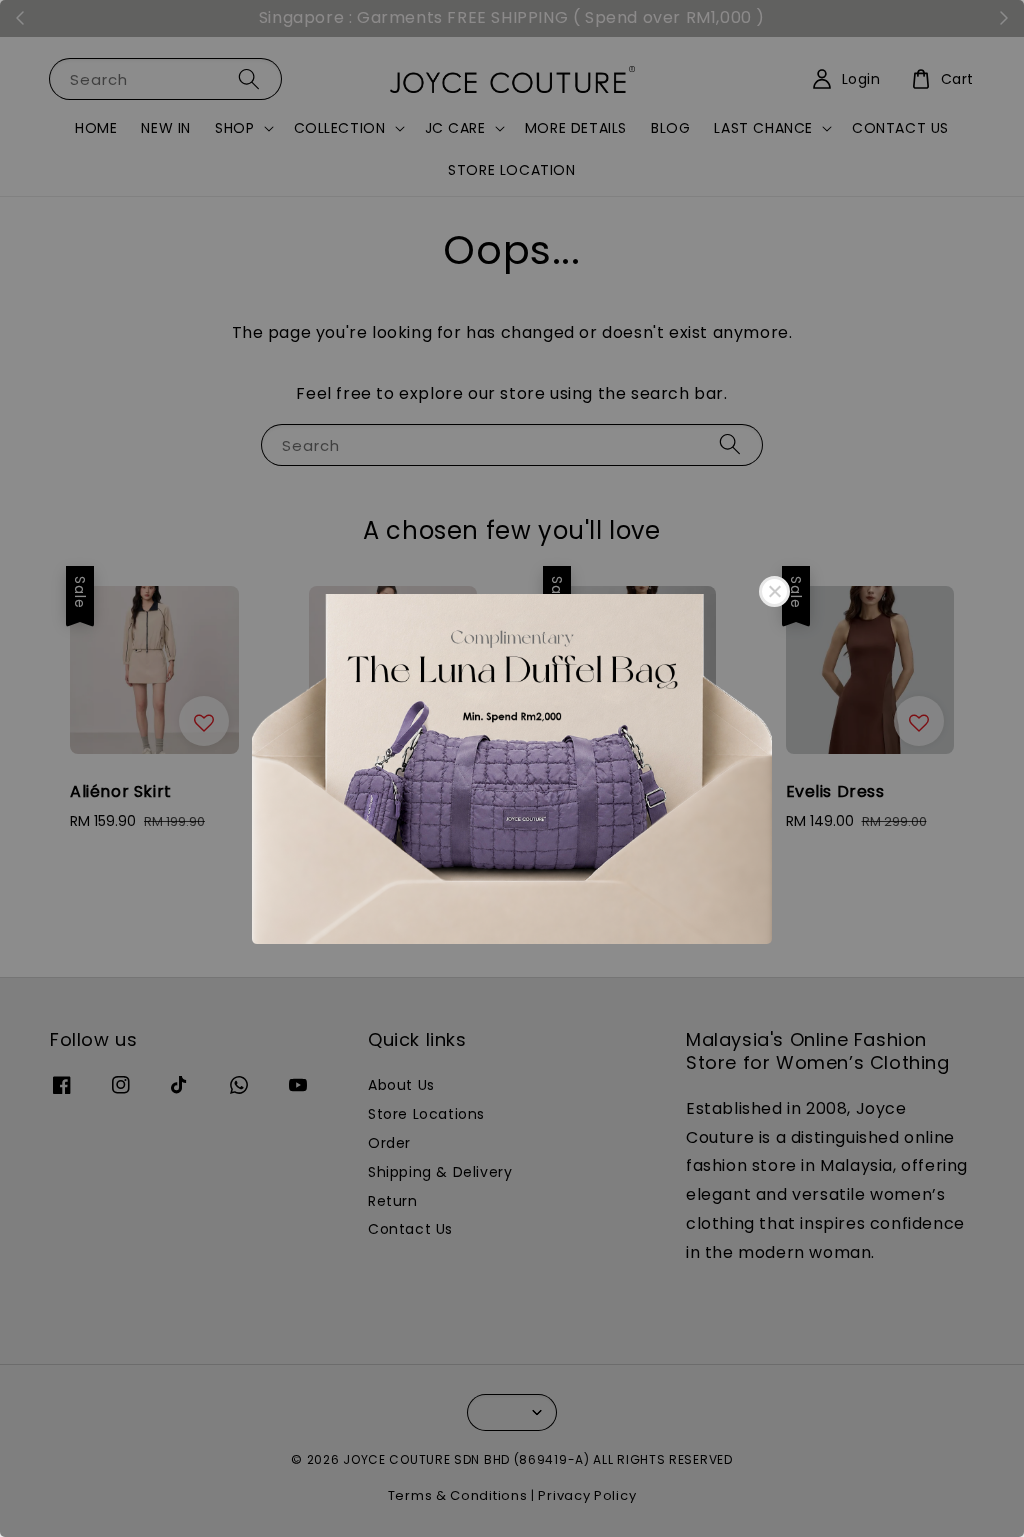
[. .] (512, 768)
